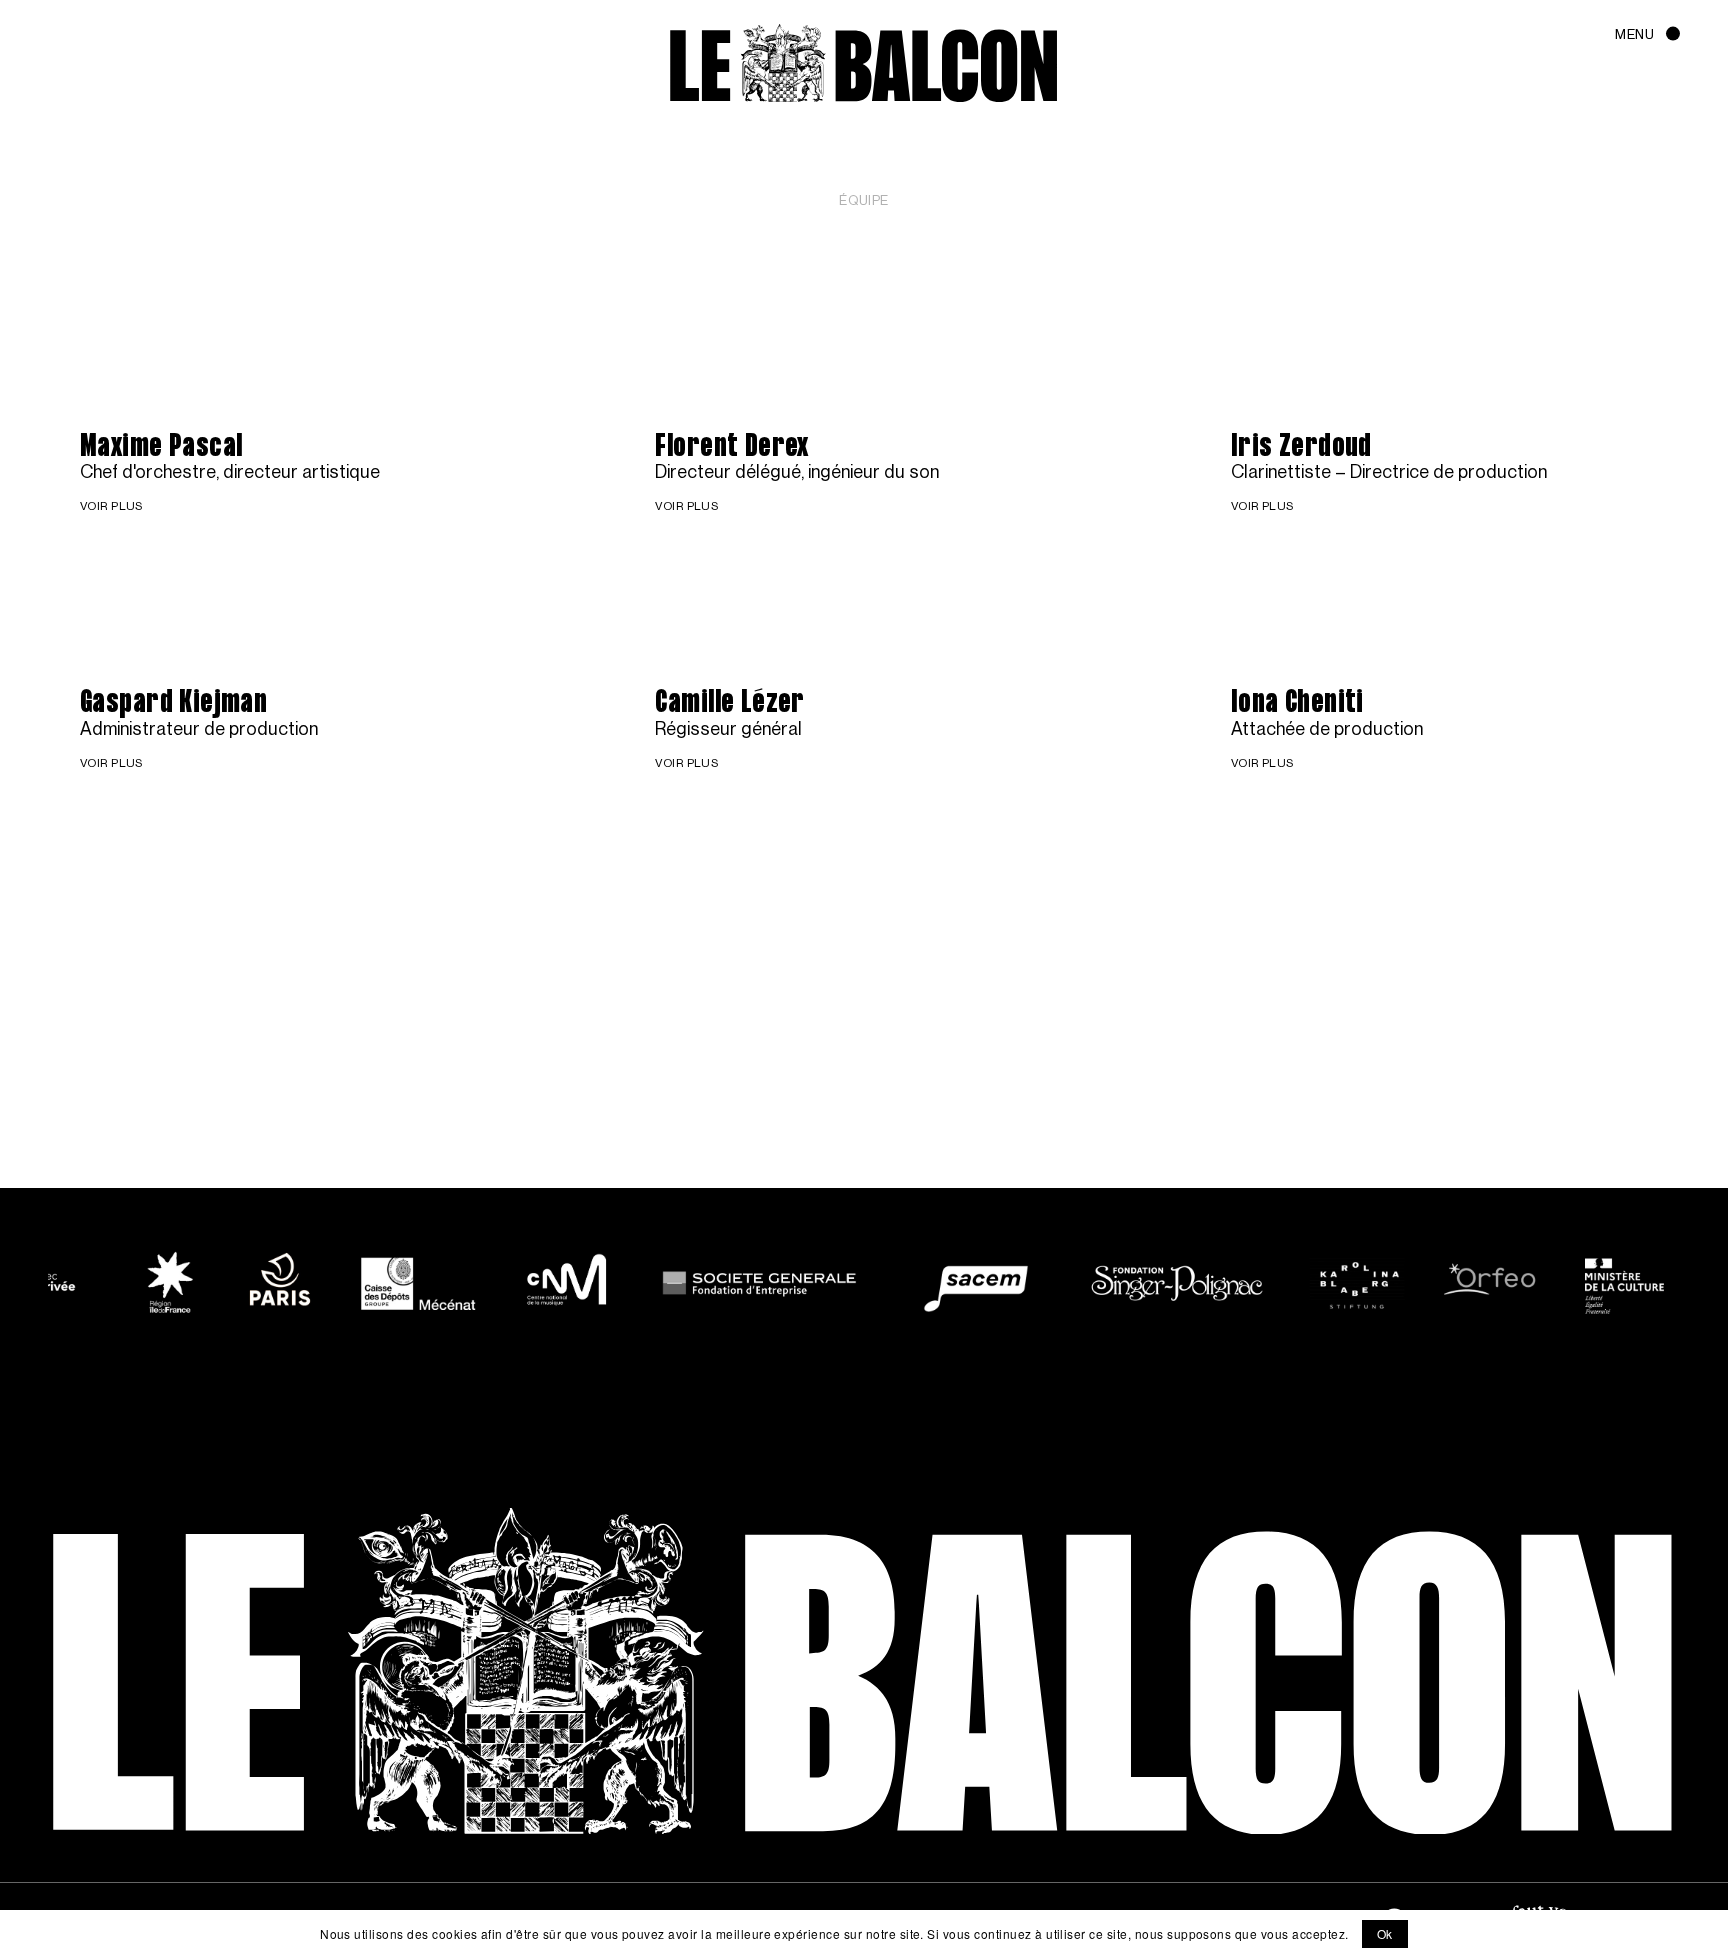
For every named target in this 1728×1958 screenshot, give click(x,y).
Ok (1385, 1933)
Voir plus (31, 347)
